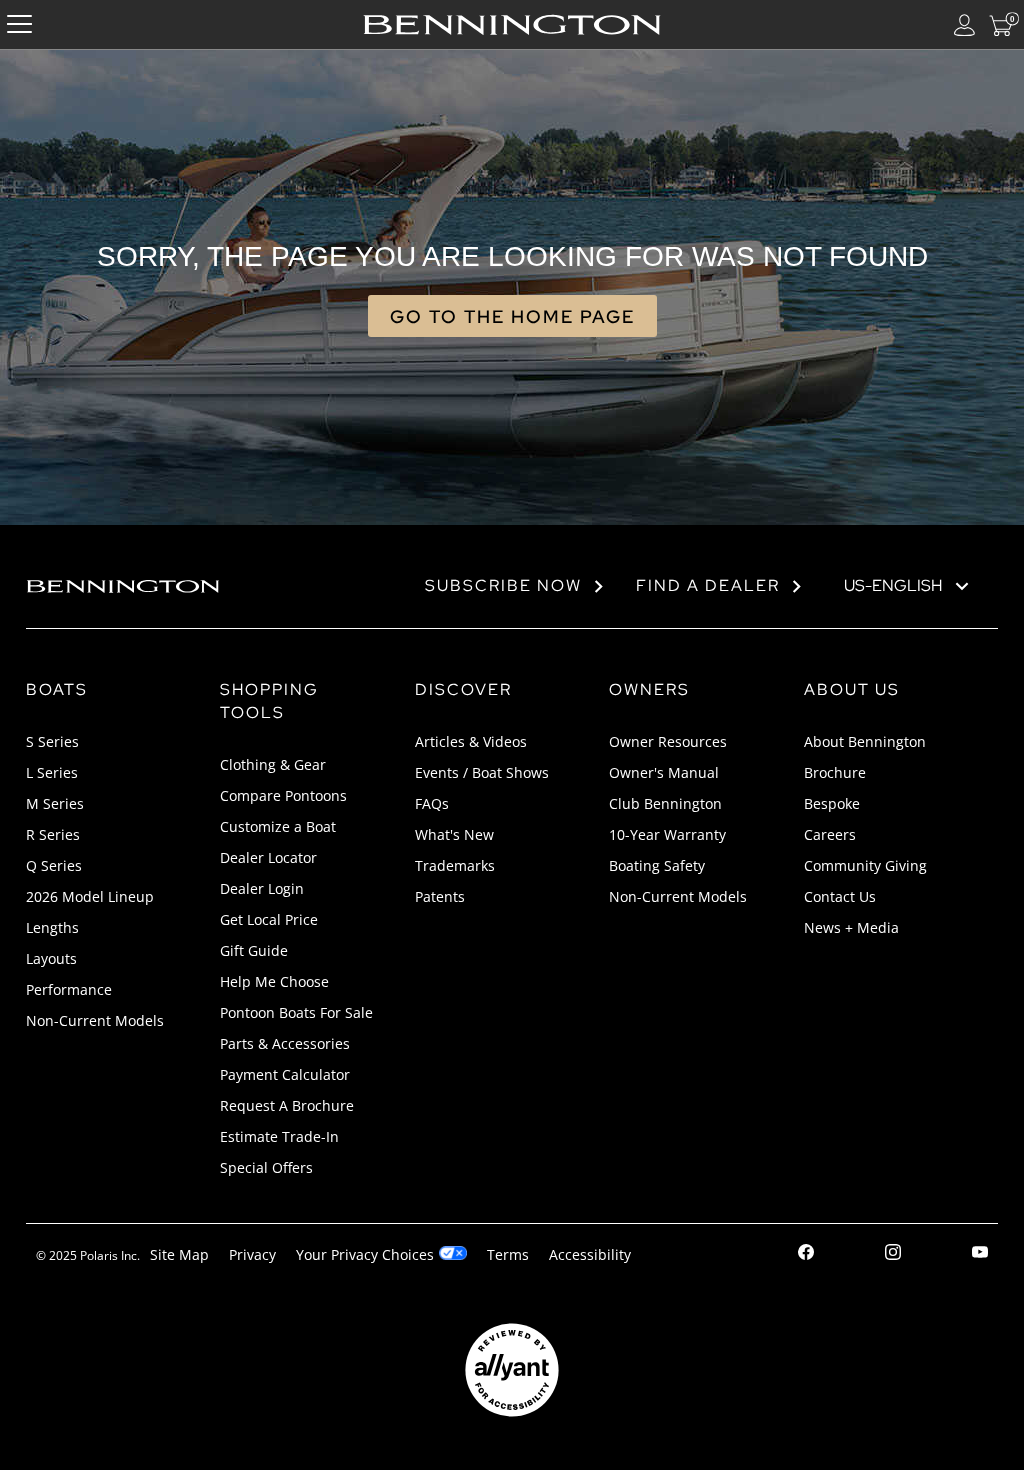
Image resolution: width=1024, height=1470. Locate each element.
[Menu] (19, 24)
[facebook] (806, 1255)
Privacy (252, 1254)
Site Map (179, 1254)
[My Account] (965, 24)
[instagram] (893, 1255)
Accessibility (590, 1254)
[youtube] (980, 1255)
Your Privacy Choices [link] (365, 1254)
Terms (508, 1254)
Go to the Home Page (512, 316)
